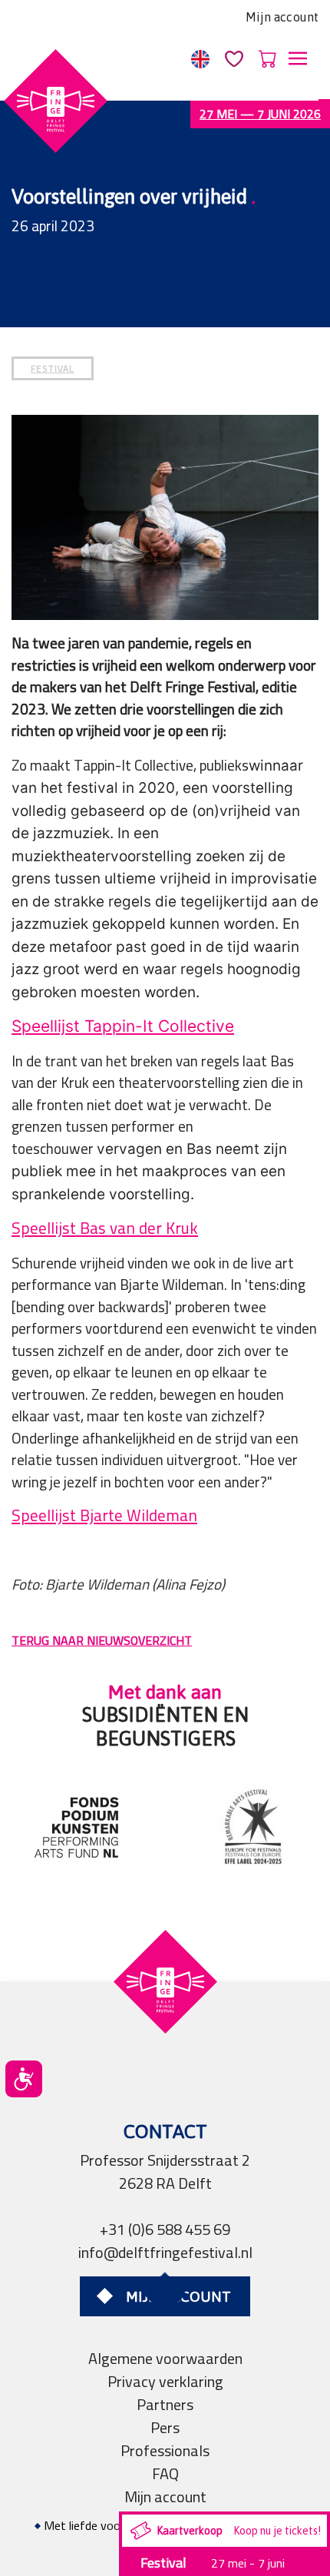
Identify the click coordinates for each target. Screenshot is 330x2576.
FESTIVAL (53, 368)
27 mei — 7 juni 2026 (260, 114)
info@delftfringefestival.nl (165, 2252)
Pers (165, 2427)
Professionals (165, 2450)
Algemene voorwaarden (165, 2358)
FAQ (165, 2473)
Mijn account (282, 17)
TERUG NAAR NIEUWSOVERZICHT (102, 1640)
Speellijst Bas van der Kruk (105, 1228)
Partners (165, 2404)
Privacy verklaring (165, 2381)
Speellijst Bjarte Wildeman (104, 1515)
